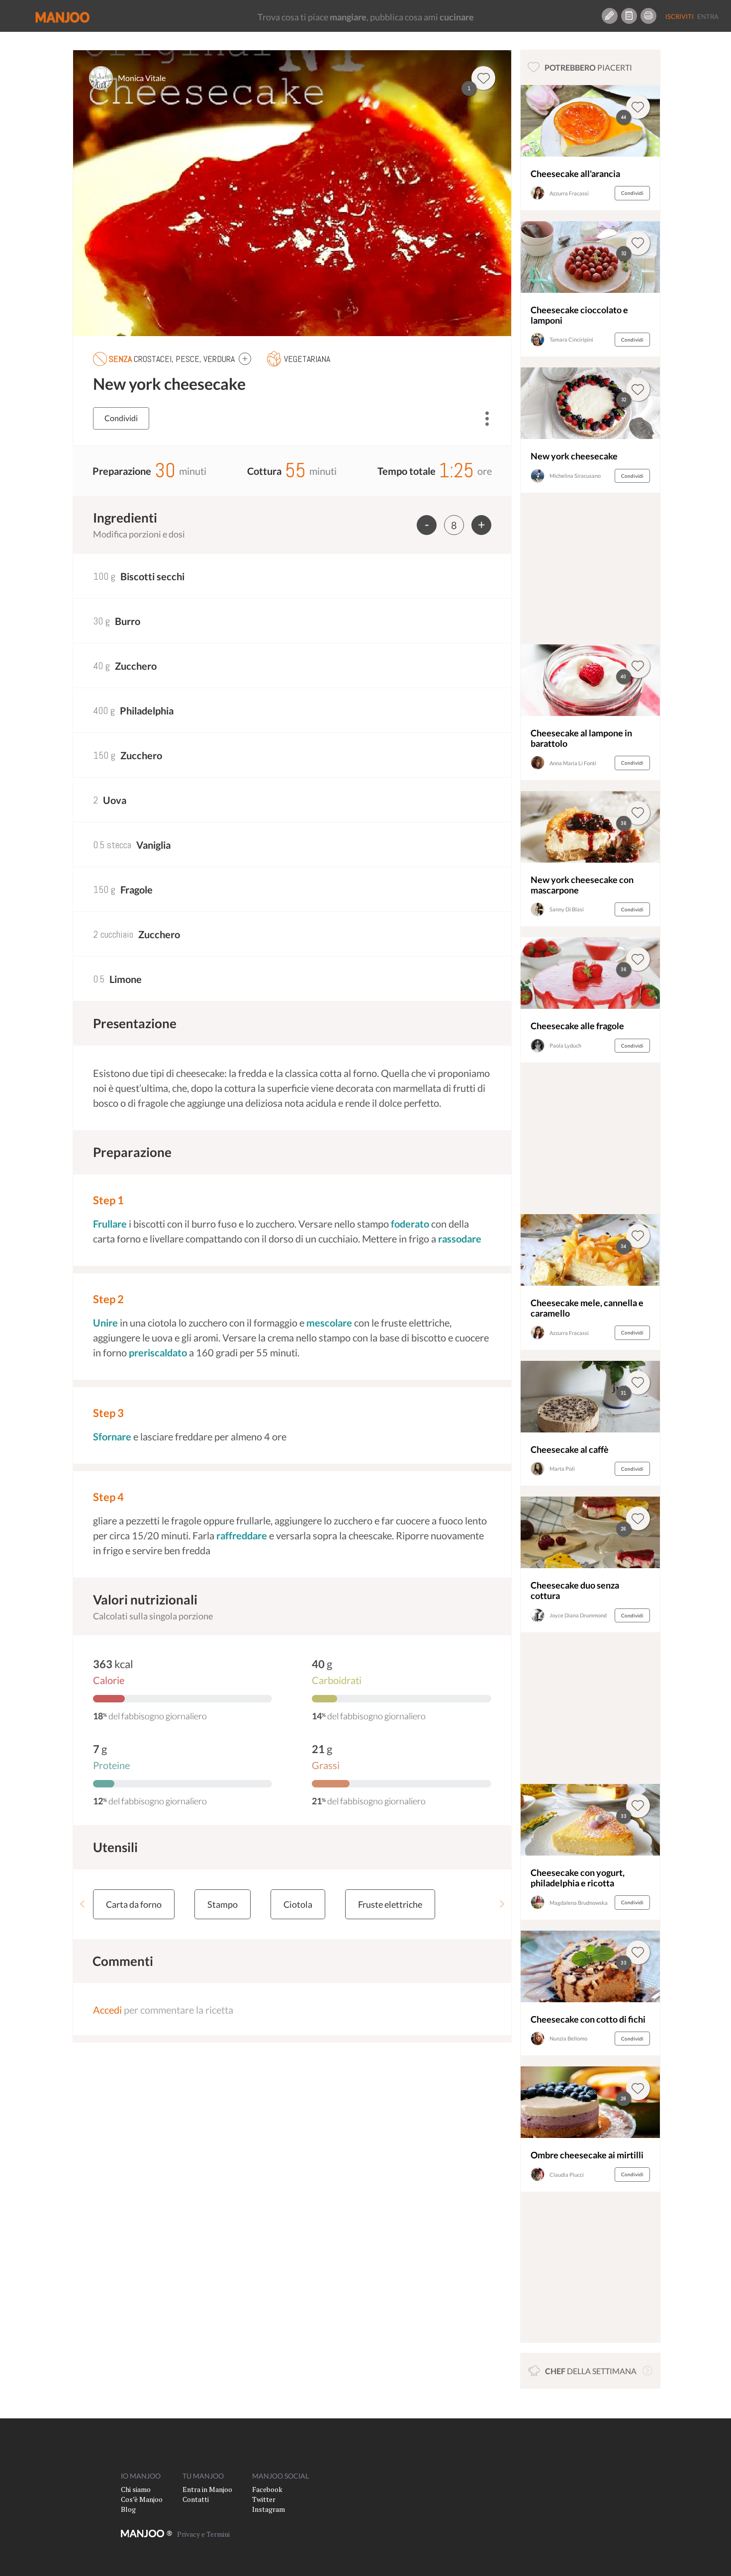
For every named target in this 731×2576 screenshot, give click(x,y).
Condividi (121, 418)
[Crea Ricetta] (610, 16)
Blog (128, 2509)
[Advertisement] (590, 571)
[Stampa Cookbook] (648, 16)
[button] (245, 358)
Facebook (267, 2489)
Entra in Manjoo (207, 2489)
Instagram (269, 2509)
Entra (708, 16)
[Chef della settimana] (647, 2371)
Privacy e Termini (203, 2534)
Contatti (196, 2499)
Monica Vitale (142, 78)
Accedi (107, 2010)
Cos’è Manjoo (142, 2499)
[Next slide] (502, 1904)
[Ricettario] (629, 16)
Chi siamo (136, 2489)
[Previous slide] (83, 1904)
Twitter (264, 2499)
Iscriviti (680, 16)
